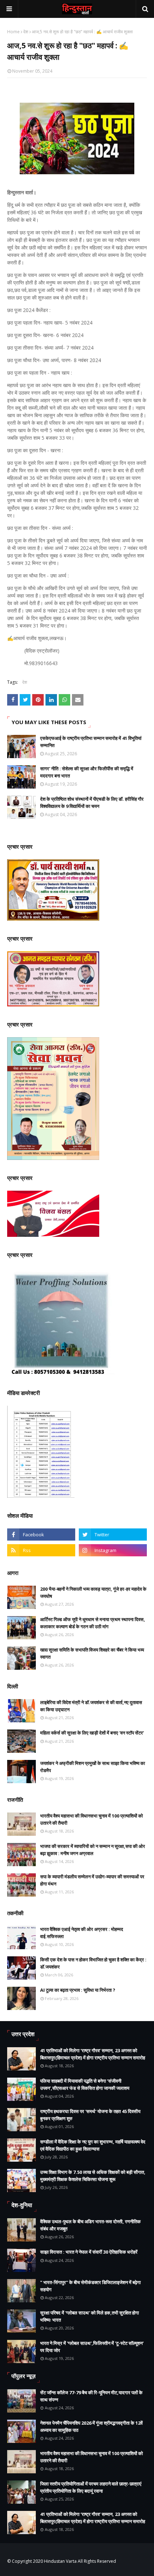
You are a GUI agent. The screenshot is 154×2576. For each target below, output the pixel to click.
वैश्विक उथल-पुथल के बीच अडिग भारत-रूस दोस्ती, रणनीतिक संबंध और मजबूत (90, 2225)
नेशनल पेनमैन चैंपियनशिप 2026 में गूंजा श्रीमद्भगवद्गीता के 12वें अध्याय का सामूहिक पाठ (91, 2426)
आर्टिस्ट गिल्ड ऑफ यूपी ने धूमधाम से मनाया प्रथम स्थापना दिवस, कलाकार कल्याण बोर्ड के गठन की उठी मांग (93, 1623)
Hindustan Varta (60, 2561)
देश (26, 32)
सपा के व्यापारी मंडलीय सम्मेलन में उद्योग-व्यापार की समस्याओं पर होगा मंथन (92, 1880)
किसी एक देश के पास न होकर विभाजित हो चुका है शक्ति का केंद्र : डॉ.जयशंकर (93, 1963)
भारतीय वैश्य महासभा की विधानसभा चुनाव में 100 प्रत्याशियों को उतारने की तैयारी (92, 1819)
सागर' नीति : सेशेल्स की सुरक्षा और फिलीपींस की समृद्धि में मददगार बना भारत (87, 772)
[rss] (41, 1550)
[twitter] (113, 1535)
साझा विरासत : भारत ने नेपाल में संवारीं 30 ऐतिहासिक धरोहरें (89, 2252)
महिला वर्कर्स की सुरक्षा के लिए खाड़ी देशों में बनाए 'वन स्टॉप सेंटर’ (92, 1733)
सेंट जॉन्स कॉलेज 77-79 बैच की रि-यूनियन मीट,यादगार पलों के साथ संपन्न (91, 2396)
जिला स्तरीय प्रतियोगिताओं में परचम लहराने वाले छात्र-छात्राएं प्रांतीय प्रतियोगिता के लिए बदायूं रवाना (91, 2487)
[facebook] (41, 1535)
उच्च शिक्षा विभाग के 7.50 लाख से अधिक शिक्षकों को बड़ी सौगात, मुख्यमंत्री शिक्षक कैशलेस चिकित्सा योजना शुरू (93, 2176)
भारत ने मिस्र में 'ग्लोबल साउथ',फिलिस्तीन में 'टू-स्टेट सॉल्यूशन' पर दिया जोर (92, 2347)
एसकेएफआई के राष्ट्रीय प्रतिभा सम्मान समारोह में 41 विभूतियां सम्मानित (91, 742)
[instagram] (113, 1550)
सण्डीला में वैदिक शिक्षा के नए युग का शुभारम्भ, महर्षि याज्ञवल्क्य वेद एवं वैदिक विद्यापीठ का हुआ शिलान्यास (93, 2145)
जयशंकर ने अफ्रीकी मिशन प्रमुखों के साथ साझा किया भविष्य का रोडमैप (93, 1767)
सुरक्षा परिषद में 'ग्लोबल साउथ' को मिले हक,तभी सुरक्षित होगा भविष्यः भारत (90, 2316)
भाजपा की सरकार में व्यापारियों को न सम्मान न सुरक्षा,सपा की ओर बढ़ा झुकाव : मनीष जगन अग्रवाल (93, 1850)
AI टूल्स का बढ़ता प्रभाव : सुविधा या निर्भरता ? (78, 1990)
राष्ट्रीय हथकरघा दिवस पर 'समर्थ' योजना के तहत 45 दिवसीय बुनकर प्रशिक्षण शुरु (90, 2115)
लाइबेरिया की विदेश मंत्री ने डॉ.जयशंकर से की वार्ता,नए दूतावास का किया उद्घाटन (91, 1706)
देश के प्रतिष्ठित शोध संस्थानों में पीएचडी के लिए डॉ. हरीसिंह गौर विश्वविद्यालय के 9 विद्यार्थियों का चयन (92, 802)
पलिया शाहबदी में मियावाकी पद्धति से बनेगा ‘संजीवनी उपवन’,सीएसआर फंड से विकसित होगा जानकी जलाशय (85, 2084)
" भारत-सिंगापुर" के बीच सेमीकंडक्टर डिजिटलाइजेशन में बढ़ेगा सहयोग (90, 2286)
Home (13, 32)
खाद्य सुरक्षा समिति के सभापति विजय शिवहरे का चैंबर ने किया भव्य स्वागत (92, 1653)
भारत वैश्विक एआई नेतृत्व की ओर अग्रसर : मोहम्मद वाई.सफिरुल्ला (82, 1933)
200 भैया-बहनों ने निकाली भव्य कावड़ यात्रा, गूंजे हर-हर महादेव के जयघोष (93, 1592)
